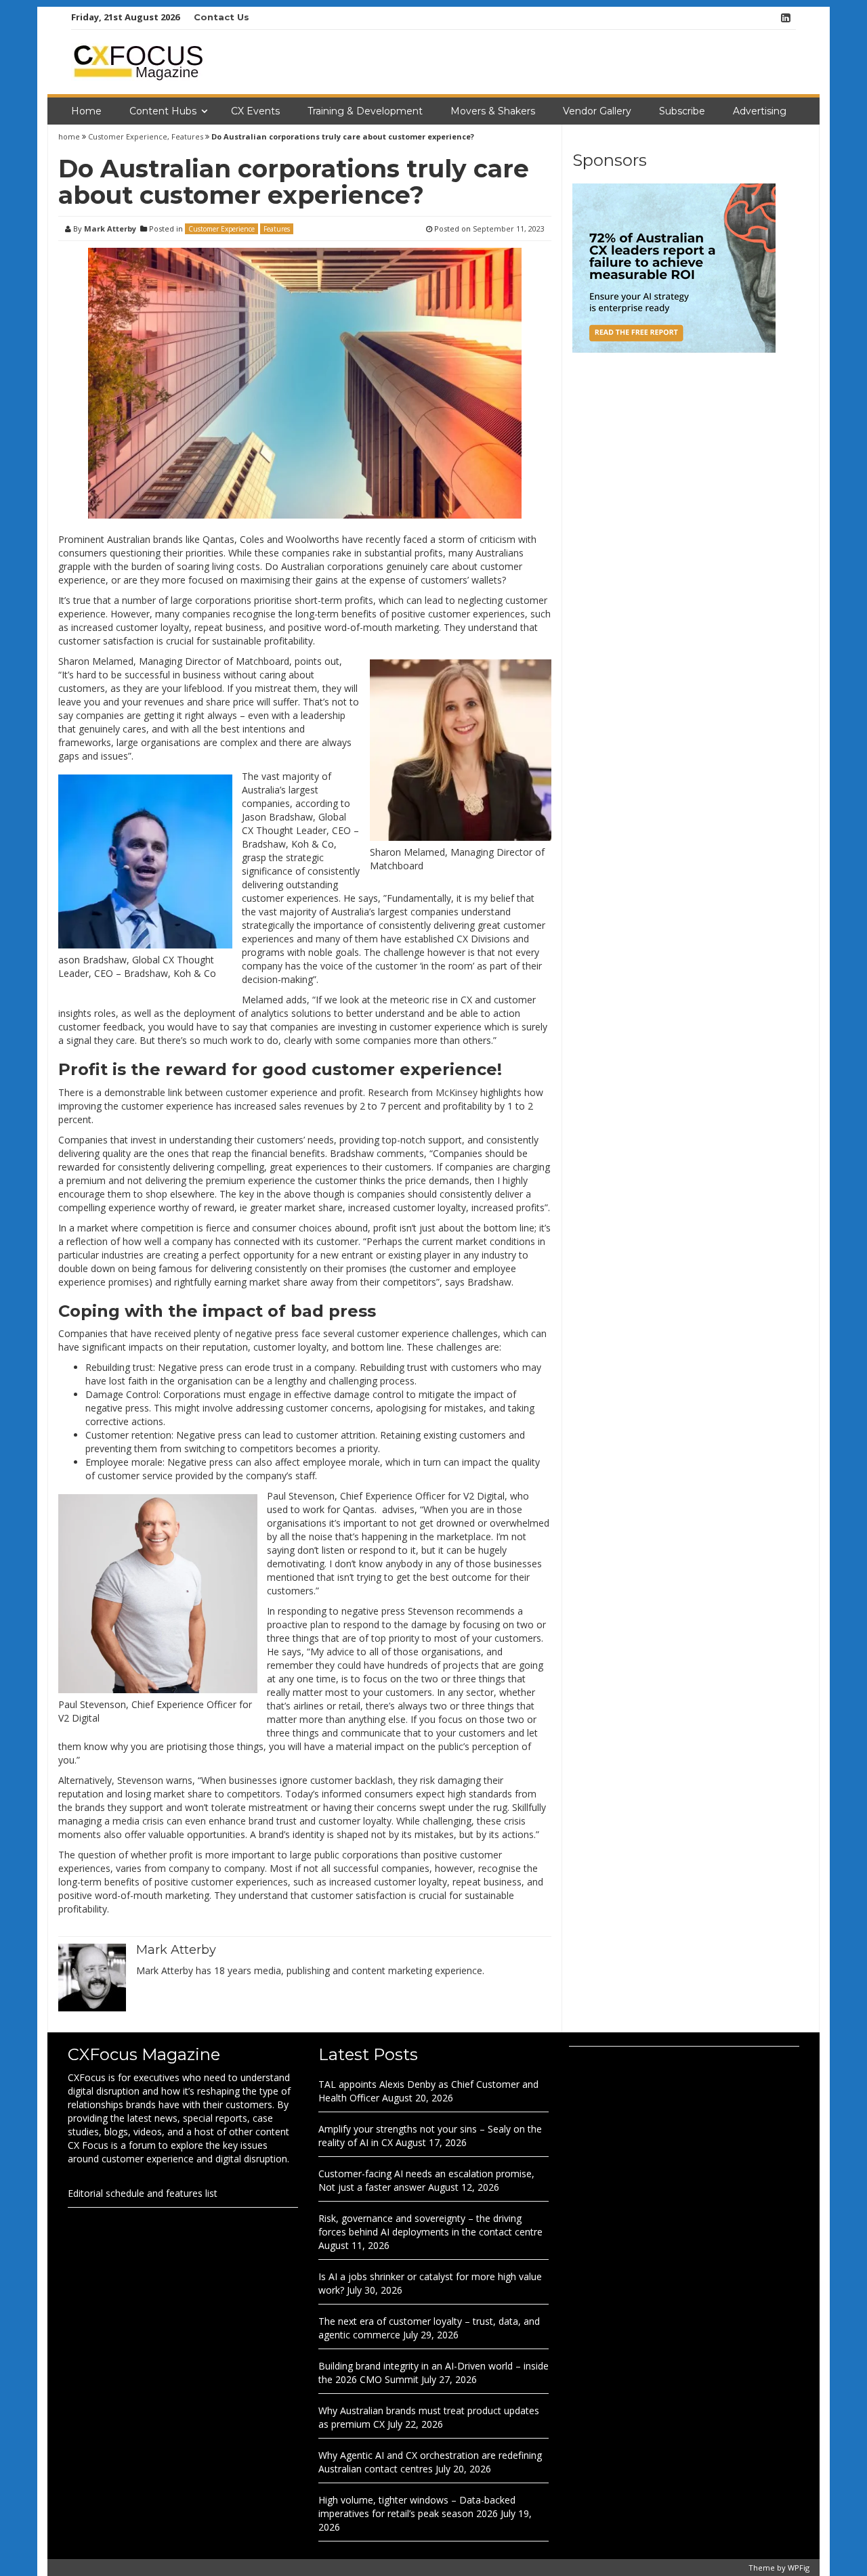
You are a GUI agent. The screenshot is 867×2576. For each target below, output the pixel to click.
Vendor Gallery (597, 111)
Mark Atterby (110, 228)
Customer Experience (128, 136)
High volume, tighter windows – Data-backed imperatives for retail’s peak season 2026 (417, 2507)
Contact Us (221, 17)
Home (86, 111)
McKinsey (457, 1092)
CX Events (255, 111)
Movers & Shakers (493, 111)
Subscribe (682, 111)
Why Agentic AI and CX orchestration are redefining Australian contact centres (430, 2462)
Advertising (760, 111)
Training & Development (365, 111)
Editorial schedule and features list (143, 2193)
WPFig (799, 2568)
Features (187, 136)
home (70, 136)
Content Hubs (163, 111)
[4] (674, 267)
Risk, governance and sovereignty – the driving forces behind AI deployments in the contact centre (430, 2225)
